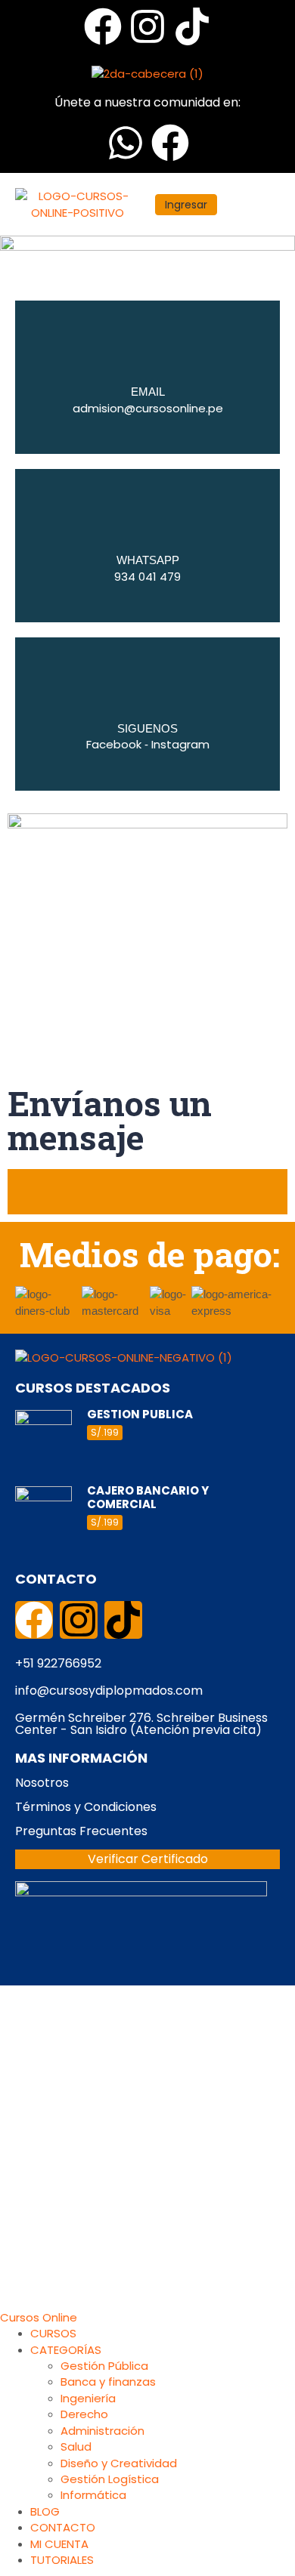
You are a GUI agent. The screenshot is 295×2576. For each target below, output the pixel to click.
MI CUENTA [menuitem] (59, 2544)
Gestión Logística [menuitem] (110, 2479)
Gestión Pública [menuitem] (104, 2366)
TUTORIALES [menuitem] (62, 2560)
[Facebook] (103, 26)
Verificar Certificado (148, 1859)
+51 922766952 (58, 1663)
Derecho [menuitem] (84, 2414)
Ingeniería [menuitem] (88, 2398)
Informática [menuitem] (93, 2495)
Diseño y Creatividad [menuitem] (119, 2463)
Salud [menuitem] (76, 2446)
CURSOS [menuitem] (53, 2333)
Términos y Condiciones (86, 1807)
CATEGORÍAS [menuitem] (66, 2350)
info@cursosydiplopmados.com (109, 1691)
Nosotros (42, 1783)
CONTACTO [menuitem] (63, 2527)
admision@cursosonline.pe (148, 408)
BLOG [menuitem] (45, 2511)
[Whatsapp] (126, 143)
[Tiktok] (192, 26)
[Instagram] (147, 26)
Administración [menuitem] (102, 2431)
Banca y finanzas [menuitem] (108, 2382)
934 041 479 (147, 577)
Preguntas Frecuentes (81, 1831)
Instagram (180, 744)
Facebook (114, 744)
